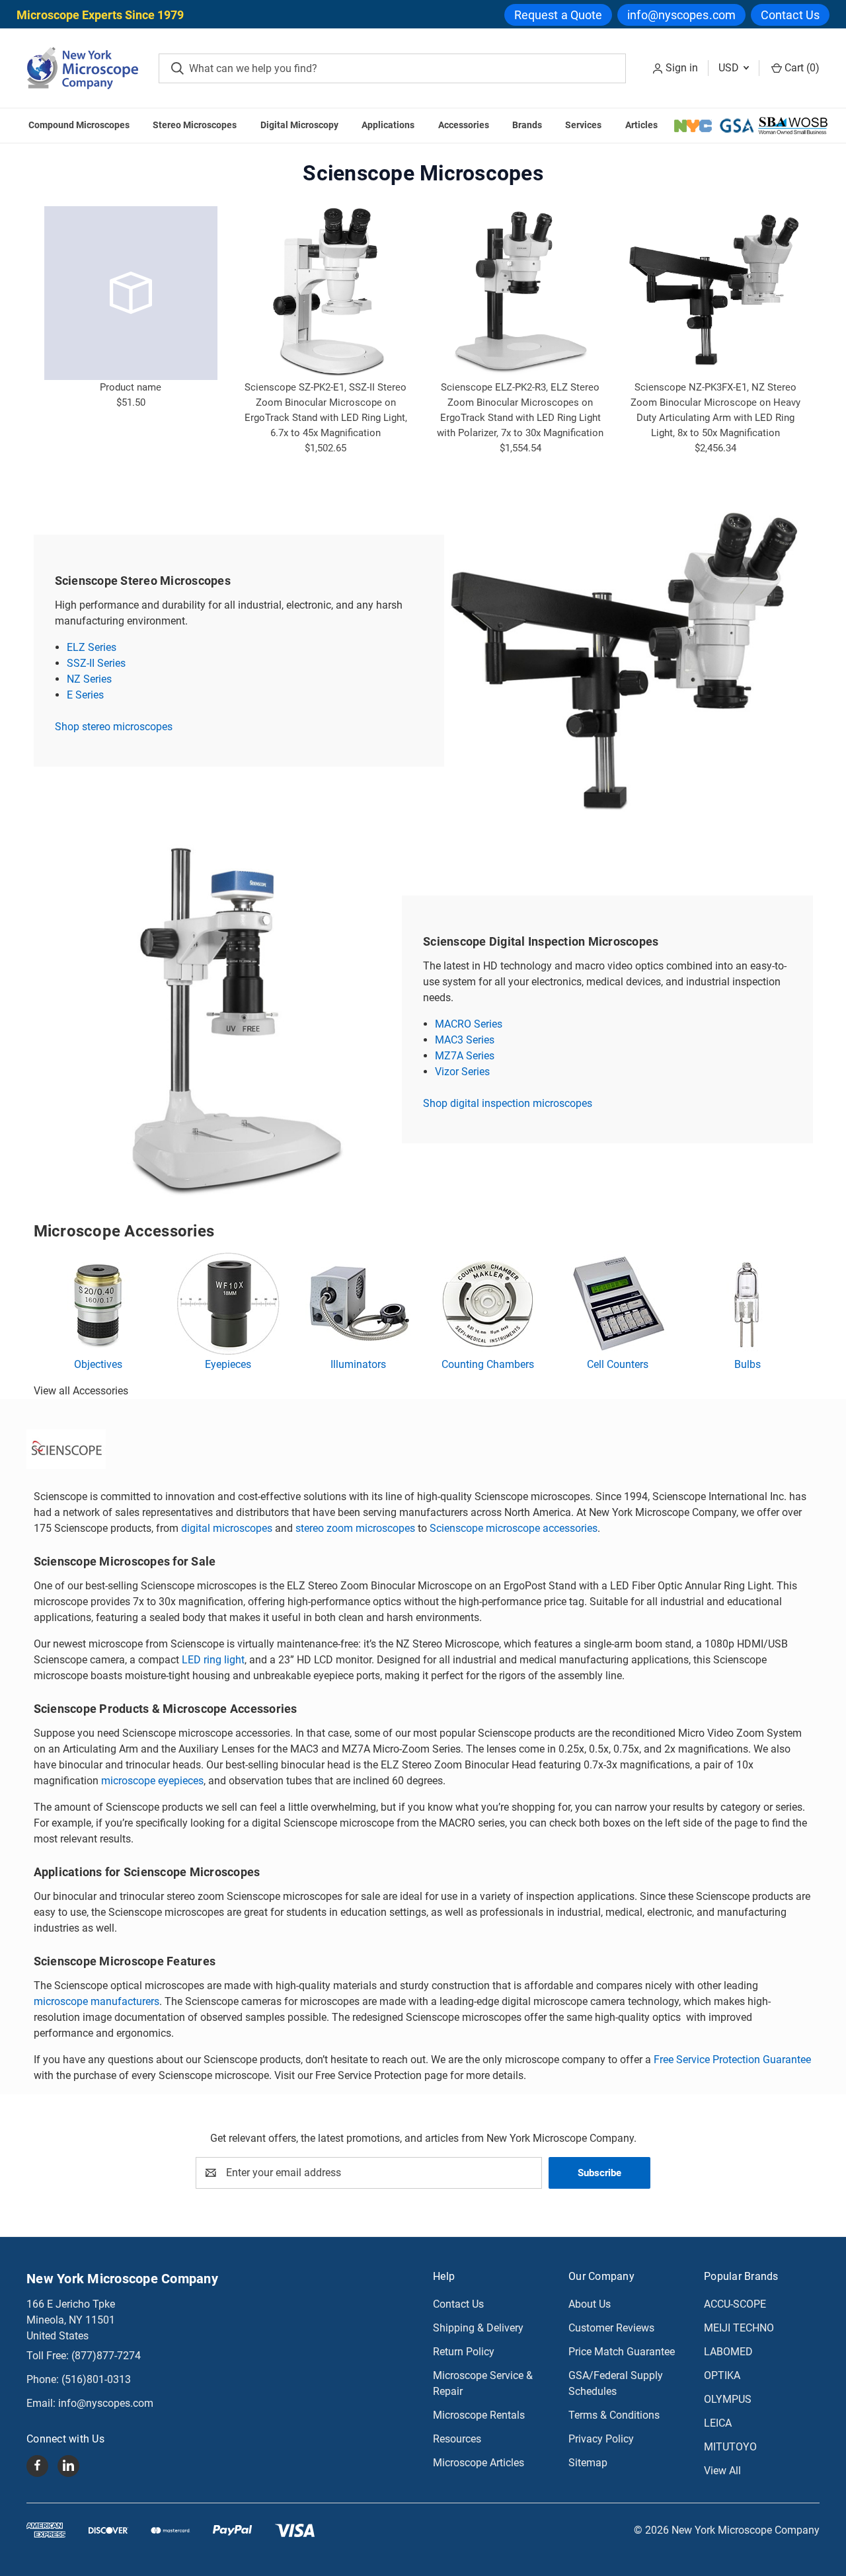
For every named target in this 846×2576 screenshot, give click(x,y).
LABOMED (728, 2352)
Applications (388, 125)
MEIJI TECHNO (739, 2328)
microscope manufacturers (96, 2001)
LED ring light (213, 1660)
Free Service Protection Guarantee (732, 2060)
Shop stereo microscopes (114, 727)
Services (583, 125)
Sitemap (588, 2463)
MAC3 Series (465, 1040)
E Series (85, 695)
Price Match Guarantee (622, 2352)
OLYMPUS (728, 2399)
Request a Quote (558, 15)
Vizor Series (462, 1072)
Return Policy (464, 2352)
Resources (457, 2439)
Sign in (682, 68)
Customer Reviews (611, 2328)
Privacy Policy (601, 2439)
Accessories (464, 125)
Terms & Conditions (614, 2415)
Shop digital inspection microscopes (508, 1103)
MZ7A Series (465, 1056)
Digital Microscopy (299, 125)
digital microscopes (227, 1528)
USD (730, 68)
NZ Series (89, 679)
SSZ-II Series (96, 663)
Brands (527, 125)
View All (722, 2471)
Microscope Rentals (479, 2415)
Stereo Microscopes (195, 125)
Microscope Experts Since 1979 (100, 15)
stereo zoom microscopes (355, 1528)
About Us (590, 2304)
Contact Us (790, 15)
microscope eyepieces (152, 1781)
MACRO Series (469, 1024)
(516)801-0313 (96, 2379)
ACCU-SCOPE (735, 2304)
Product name (131, 387)
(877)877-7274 (106, 2356)
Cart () (801, 68)
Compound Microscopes (79, 125)
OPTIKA (722, 2375)
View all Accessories (81, 1391)
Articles (641, 125)
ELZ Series (92, 647)
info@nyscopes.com (681, 15)
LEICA (718, 2423)
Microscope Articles (479, 2463)
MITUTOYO (730, 2447)
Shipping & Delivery (478, 2328)
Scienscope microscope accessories (514, 1528)
